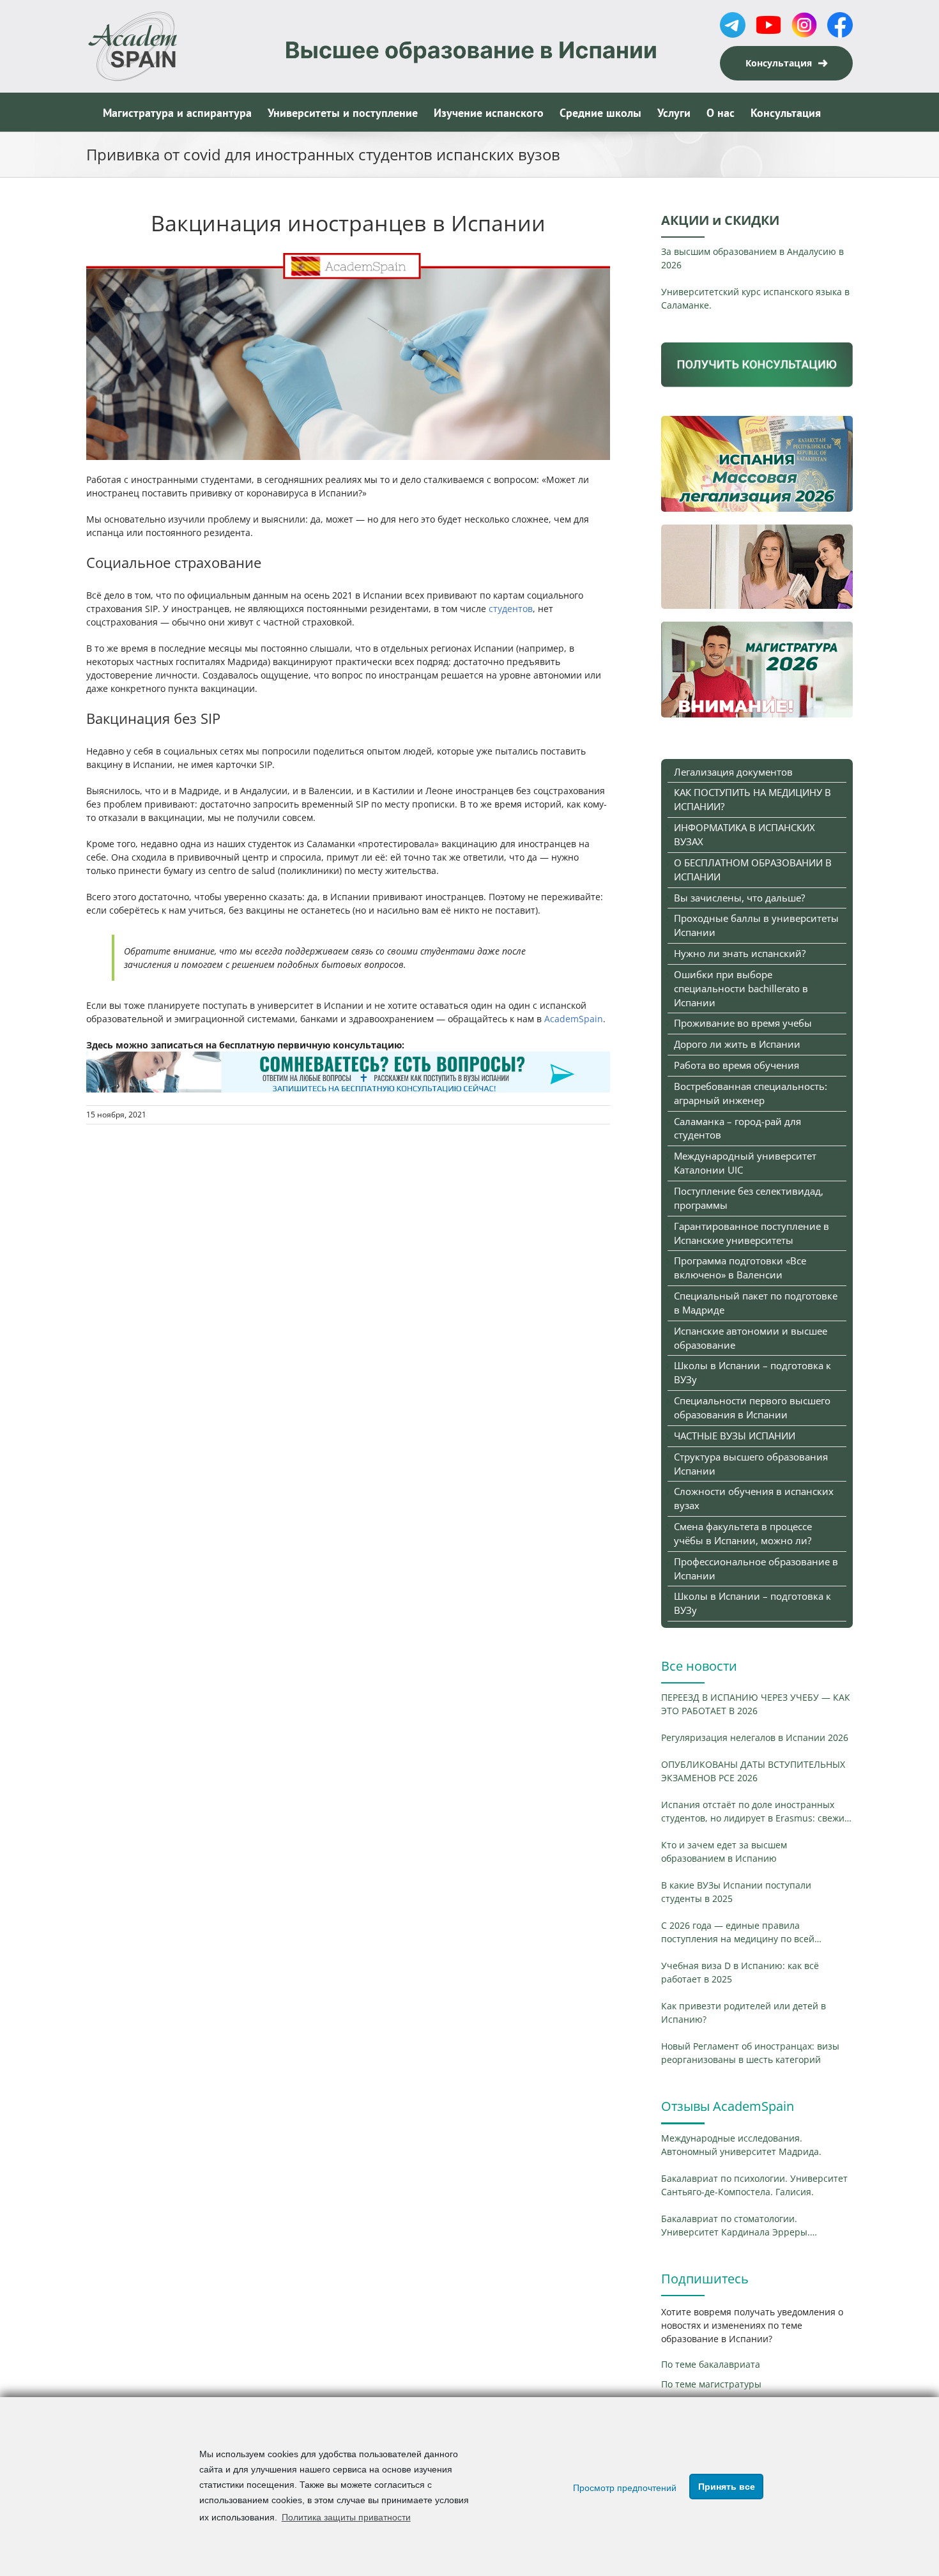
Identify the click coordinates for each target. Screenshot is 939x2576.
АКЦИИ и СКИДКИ (720, 220)
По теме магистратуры (711, 2384)
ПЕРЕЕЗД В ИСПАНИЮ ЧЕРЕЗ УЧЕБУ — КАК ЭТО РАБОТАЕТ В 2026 (756, 1704)
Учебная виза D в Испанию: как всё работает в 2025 (740, 1972)
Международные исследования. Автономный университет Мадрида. (741, 2145)
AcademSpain (572, 1019)
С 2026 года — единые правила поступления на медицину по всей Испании (738, 1932)
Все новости (699, 1666)
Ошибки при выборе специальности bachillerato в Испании (741, 988)
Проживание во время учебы (743, 1023)
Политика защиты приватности (346, 2517)
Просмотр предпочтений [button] (625, 2488)
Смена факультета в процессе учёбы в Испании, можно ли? (743, 1533)
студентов (511, 609)
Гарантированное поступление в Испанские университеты (752, 1233)
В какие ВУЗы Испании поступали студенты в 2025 (736, 1892)
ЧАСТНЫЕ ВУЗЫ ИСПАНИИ (735, 1436)
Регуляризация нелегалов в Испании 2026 (755, 1737)
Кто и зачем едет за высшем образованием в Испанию (724, 1851)
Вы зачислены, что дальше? (739, 898)
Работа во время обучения (737, 1065)
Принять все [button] (727, 2487)
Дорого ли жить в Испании (737, 1044)
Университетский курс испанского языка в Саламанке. (755, 298)
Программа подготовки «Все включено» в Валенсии (740, 1268)
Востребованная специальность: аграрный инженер (751, 1093)
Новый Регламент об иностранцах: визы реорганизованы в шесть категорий (750, 2053)
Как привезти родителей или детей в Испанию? (744, 2012)
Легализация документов (733, 772)
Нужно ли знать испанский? (740, 953)
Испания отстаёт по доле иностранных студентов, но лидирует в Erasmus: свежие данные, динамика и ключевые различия (755, 1812)
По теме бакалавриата (711, 2364)
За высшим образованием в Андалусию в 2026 (752, 258)
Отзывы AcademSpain (728, 2106)
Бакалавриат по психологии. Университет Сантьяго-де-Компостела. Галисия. (754, 2185)
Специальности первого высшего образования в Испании (752, 1407)
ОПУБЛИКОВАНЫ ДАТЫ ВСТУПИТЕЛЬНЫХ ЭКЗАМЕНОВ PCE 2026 (753, 1771)
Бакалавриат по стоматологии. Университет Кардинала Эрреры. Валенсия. (736, 2226)
